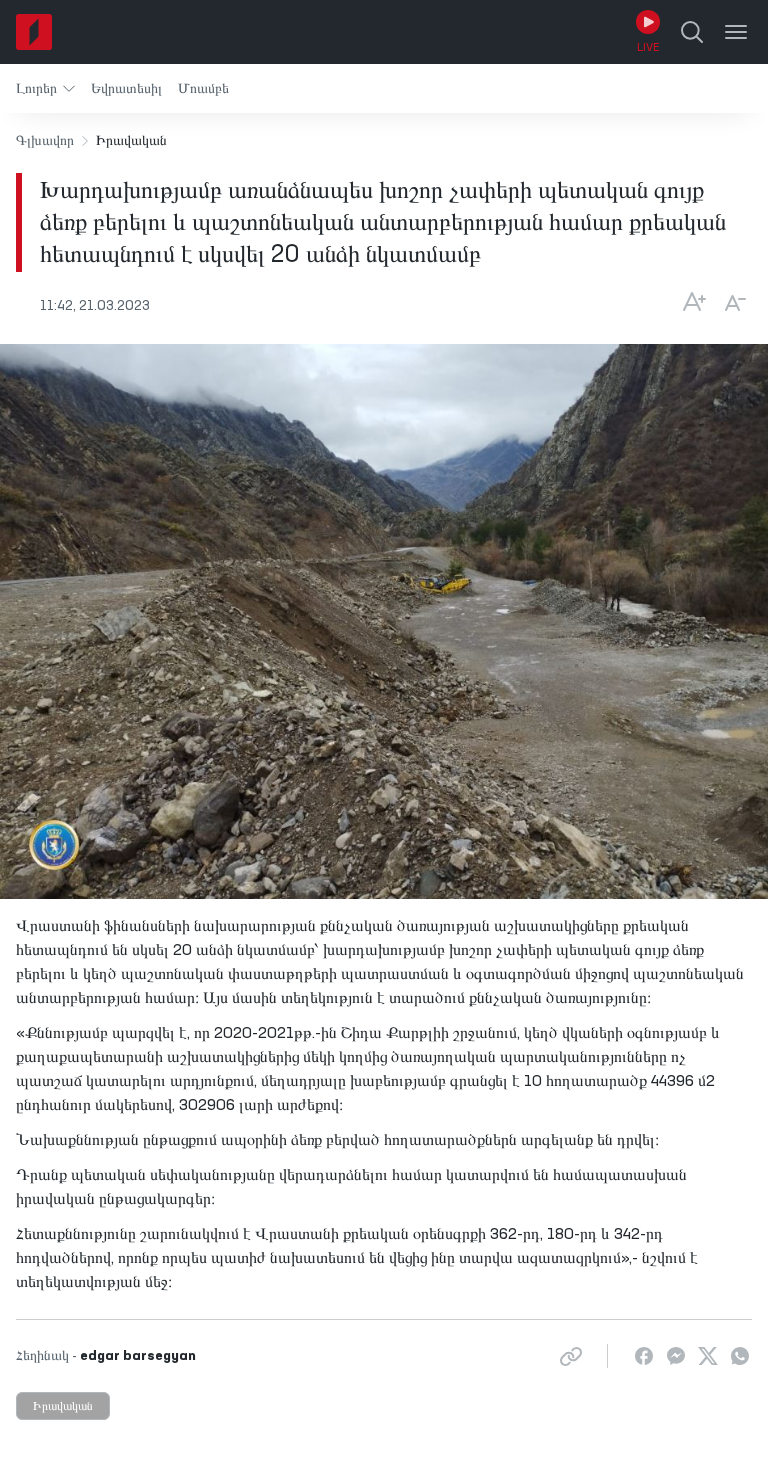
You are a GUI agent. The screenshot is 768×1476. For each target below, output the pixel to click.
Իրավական (63, 1407)
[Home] (34, 32)
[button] (45, 88)
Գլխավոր (45, 141)
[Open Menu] (736, 32)
